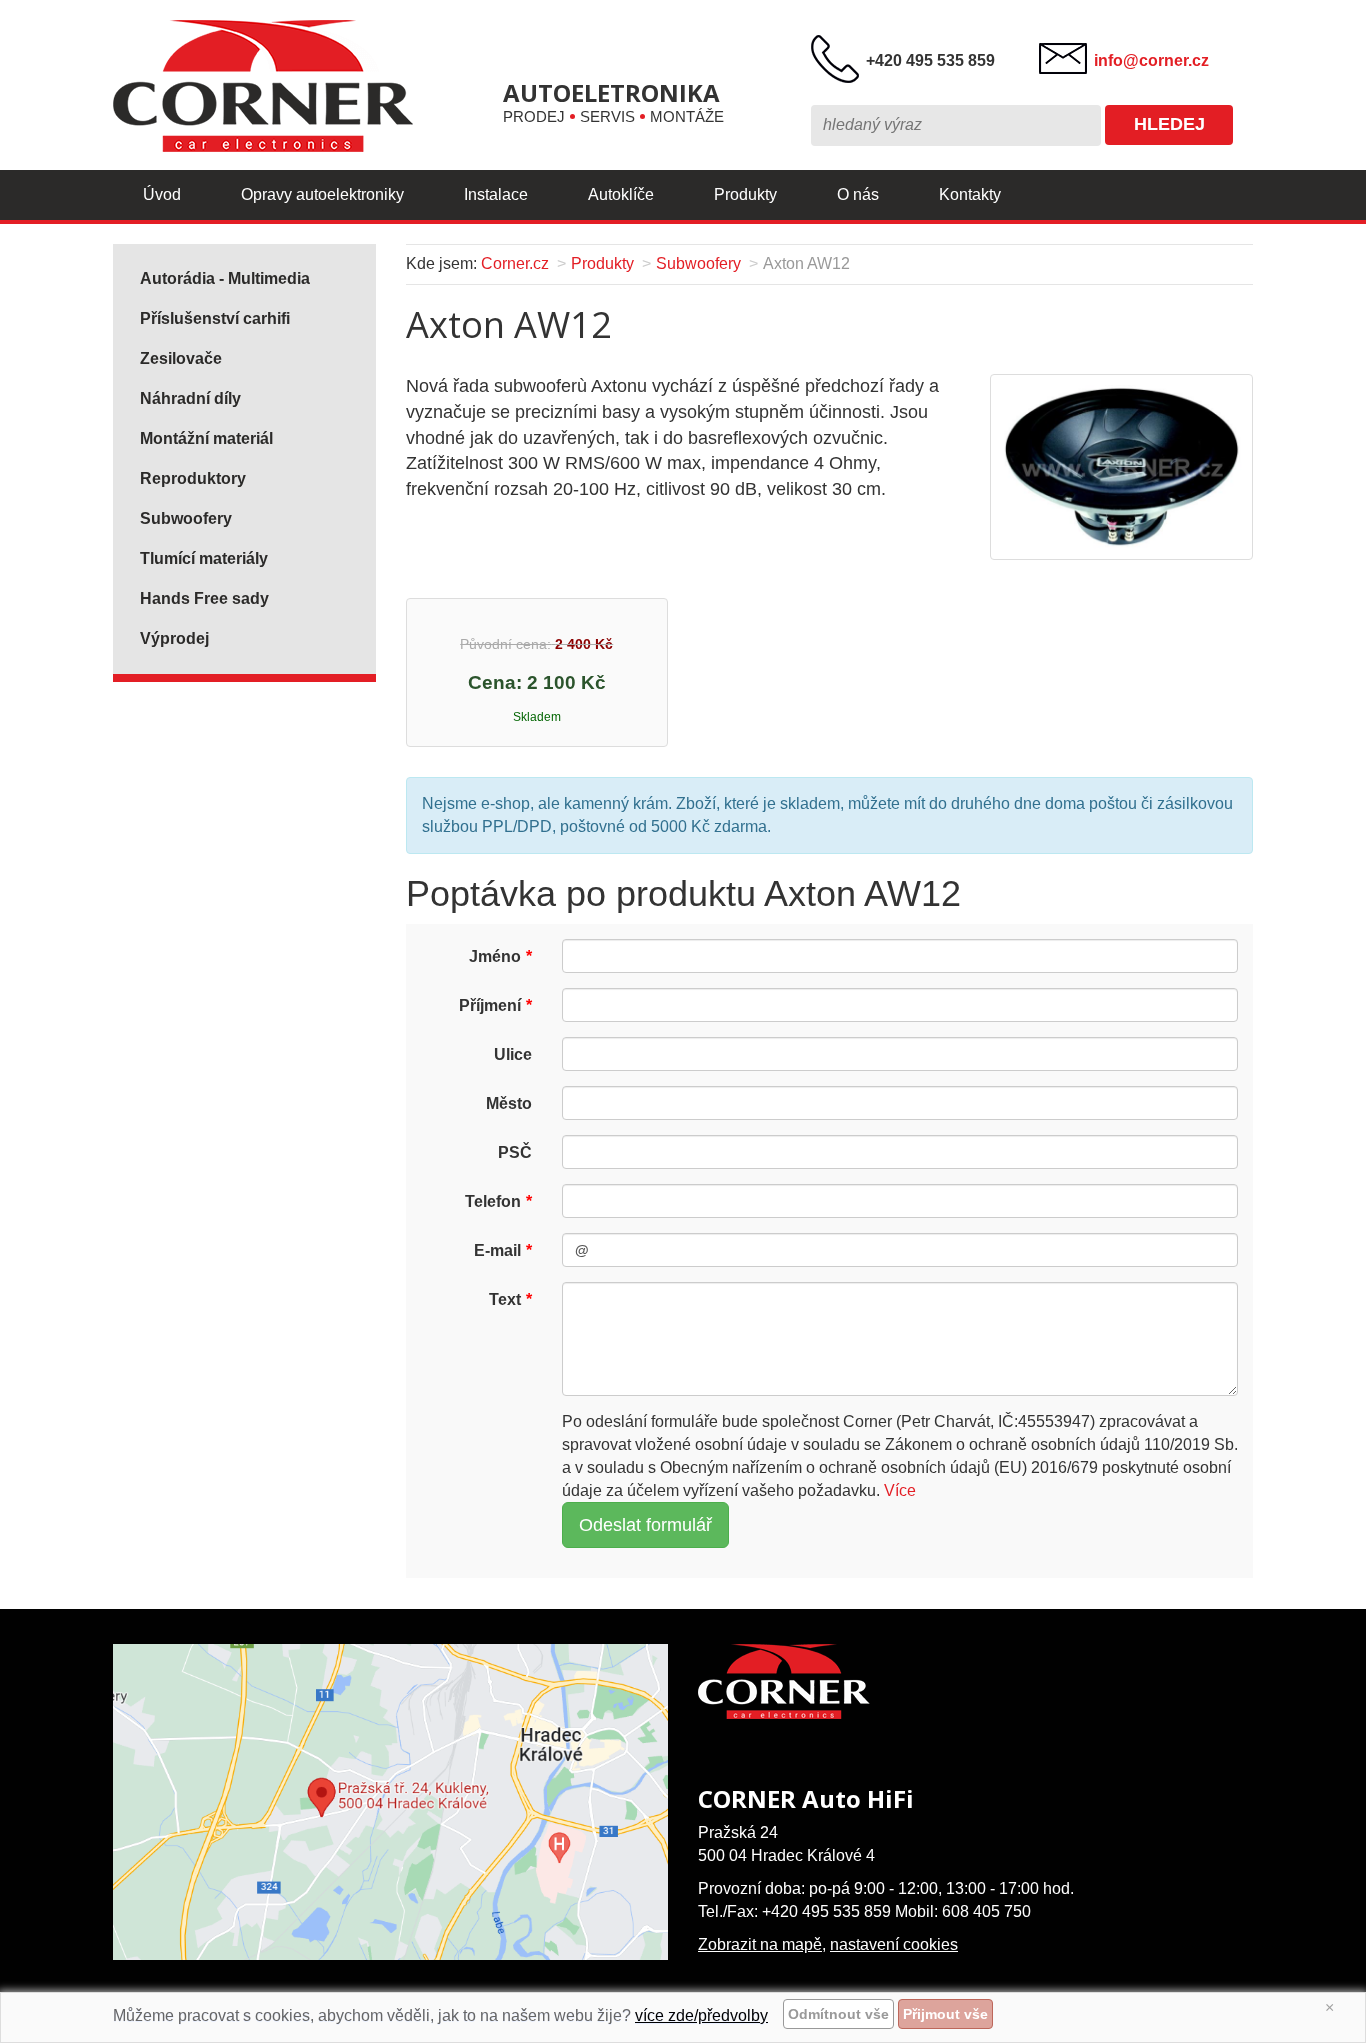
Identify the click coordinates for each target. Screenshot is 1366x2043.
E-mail (497, 1250)
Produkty (745, 194)
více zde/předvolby (701, 2015)
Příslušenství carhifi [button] (215, 318)
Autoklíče (621, 194)
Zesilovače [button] (181, 358)
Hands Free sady (204, 598)
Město (509, 1103)
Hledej (1169, 124)
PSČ (515, 1152)
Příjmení (490, 1005)
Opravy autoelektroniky (322, 194)
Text (505, 1299)
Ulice (513, 1054)
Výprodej (174, 638)
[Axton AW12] (1121, 465)
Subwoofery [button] (186, 518)
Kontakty (970, 194)
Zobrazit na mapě (760, 1944)
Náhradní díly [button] (190, 398)
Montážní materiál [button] (206, 438)
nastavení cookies (894, 1944)
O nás (858, 194)
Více (900, 1490)
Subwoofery (698, 263)
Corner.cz (515, 263)
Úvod (162, 194)
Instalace (496, 194)
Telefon (493, 1201)
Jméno (495, 956)
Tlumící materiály (204, 558)
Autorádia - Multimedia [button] (225, 278)
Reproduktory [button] (193, 478)
